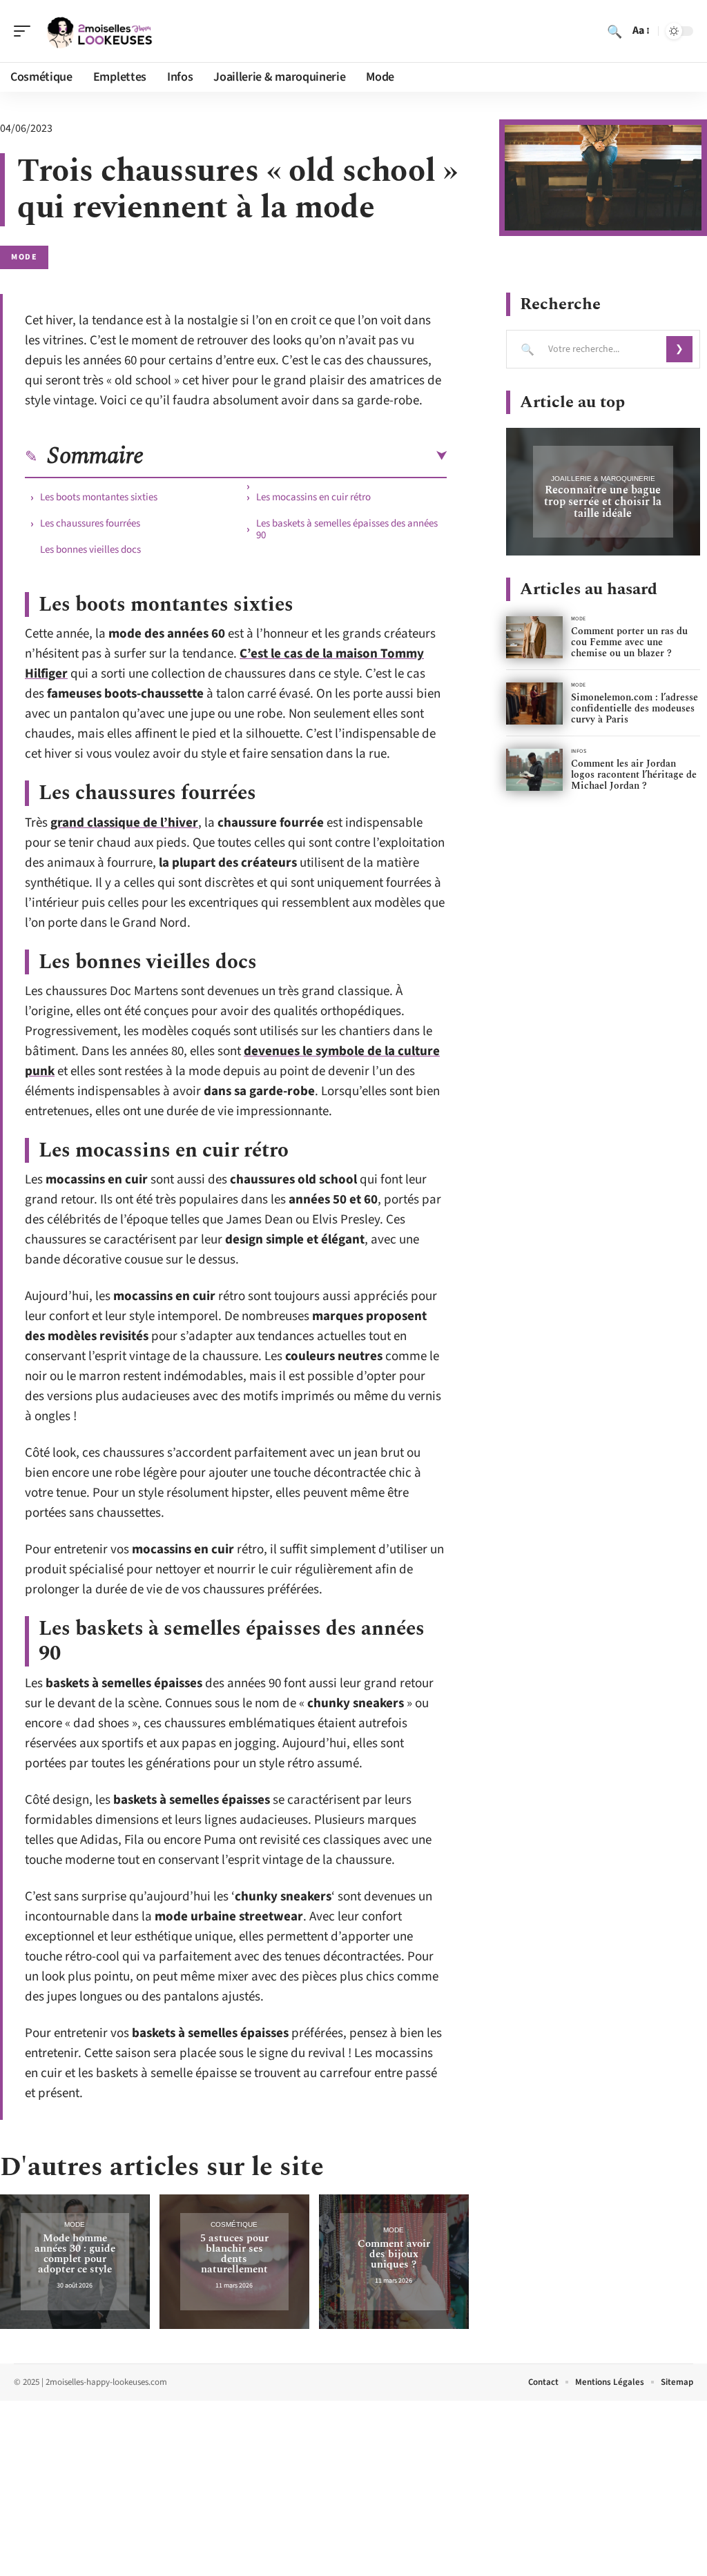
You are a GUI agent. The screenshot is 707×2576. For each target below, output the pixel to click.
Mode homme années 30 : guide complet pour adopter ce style (75, 2254)
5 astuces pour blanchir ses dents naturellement (234, 2254)
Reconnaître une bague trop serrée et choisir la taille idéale (603, 502)
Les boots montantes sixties (99, 497)
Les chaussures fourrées (90, 523)
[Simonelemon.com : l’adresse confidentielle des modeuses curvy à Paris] (534, 704)
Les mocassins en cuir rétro (313, 497)
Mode (24, 257)
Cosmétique (234, 2224)
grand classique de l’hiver (124, 823)
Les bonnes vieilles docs (90, 550)
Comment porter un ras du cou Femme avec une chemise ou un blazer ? (629, 642)
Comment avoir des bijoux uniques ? (394, 2254)
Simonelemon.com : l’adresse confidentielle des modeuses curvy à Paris (635, 708)
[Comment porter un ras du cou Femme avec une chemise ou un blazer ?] (534, 637)
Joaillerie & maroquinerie (603, 479)
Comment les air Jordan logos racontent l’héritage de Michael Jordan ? (634, 775)
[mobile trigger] (26, 31)
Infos (579, 751)
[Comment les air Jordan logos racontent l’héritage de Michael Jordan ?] (534, 770)
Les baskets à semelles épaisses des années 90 (347, 529)
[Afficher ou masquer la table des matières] (295, 456)
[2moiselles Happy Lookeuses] (99, 31)
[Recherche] (614, 31)
